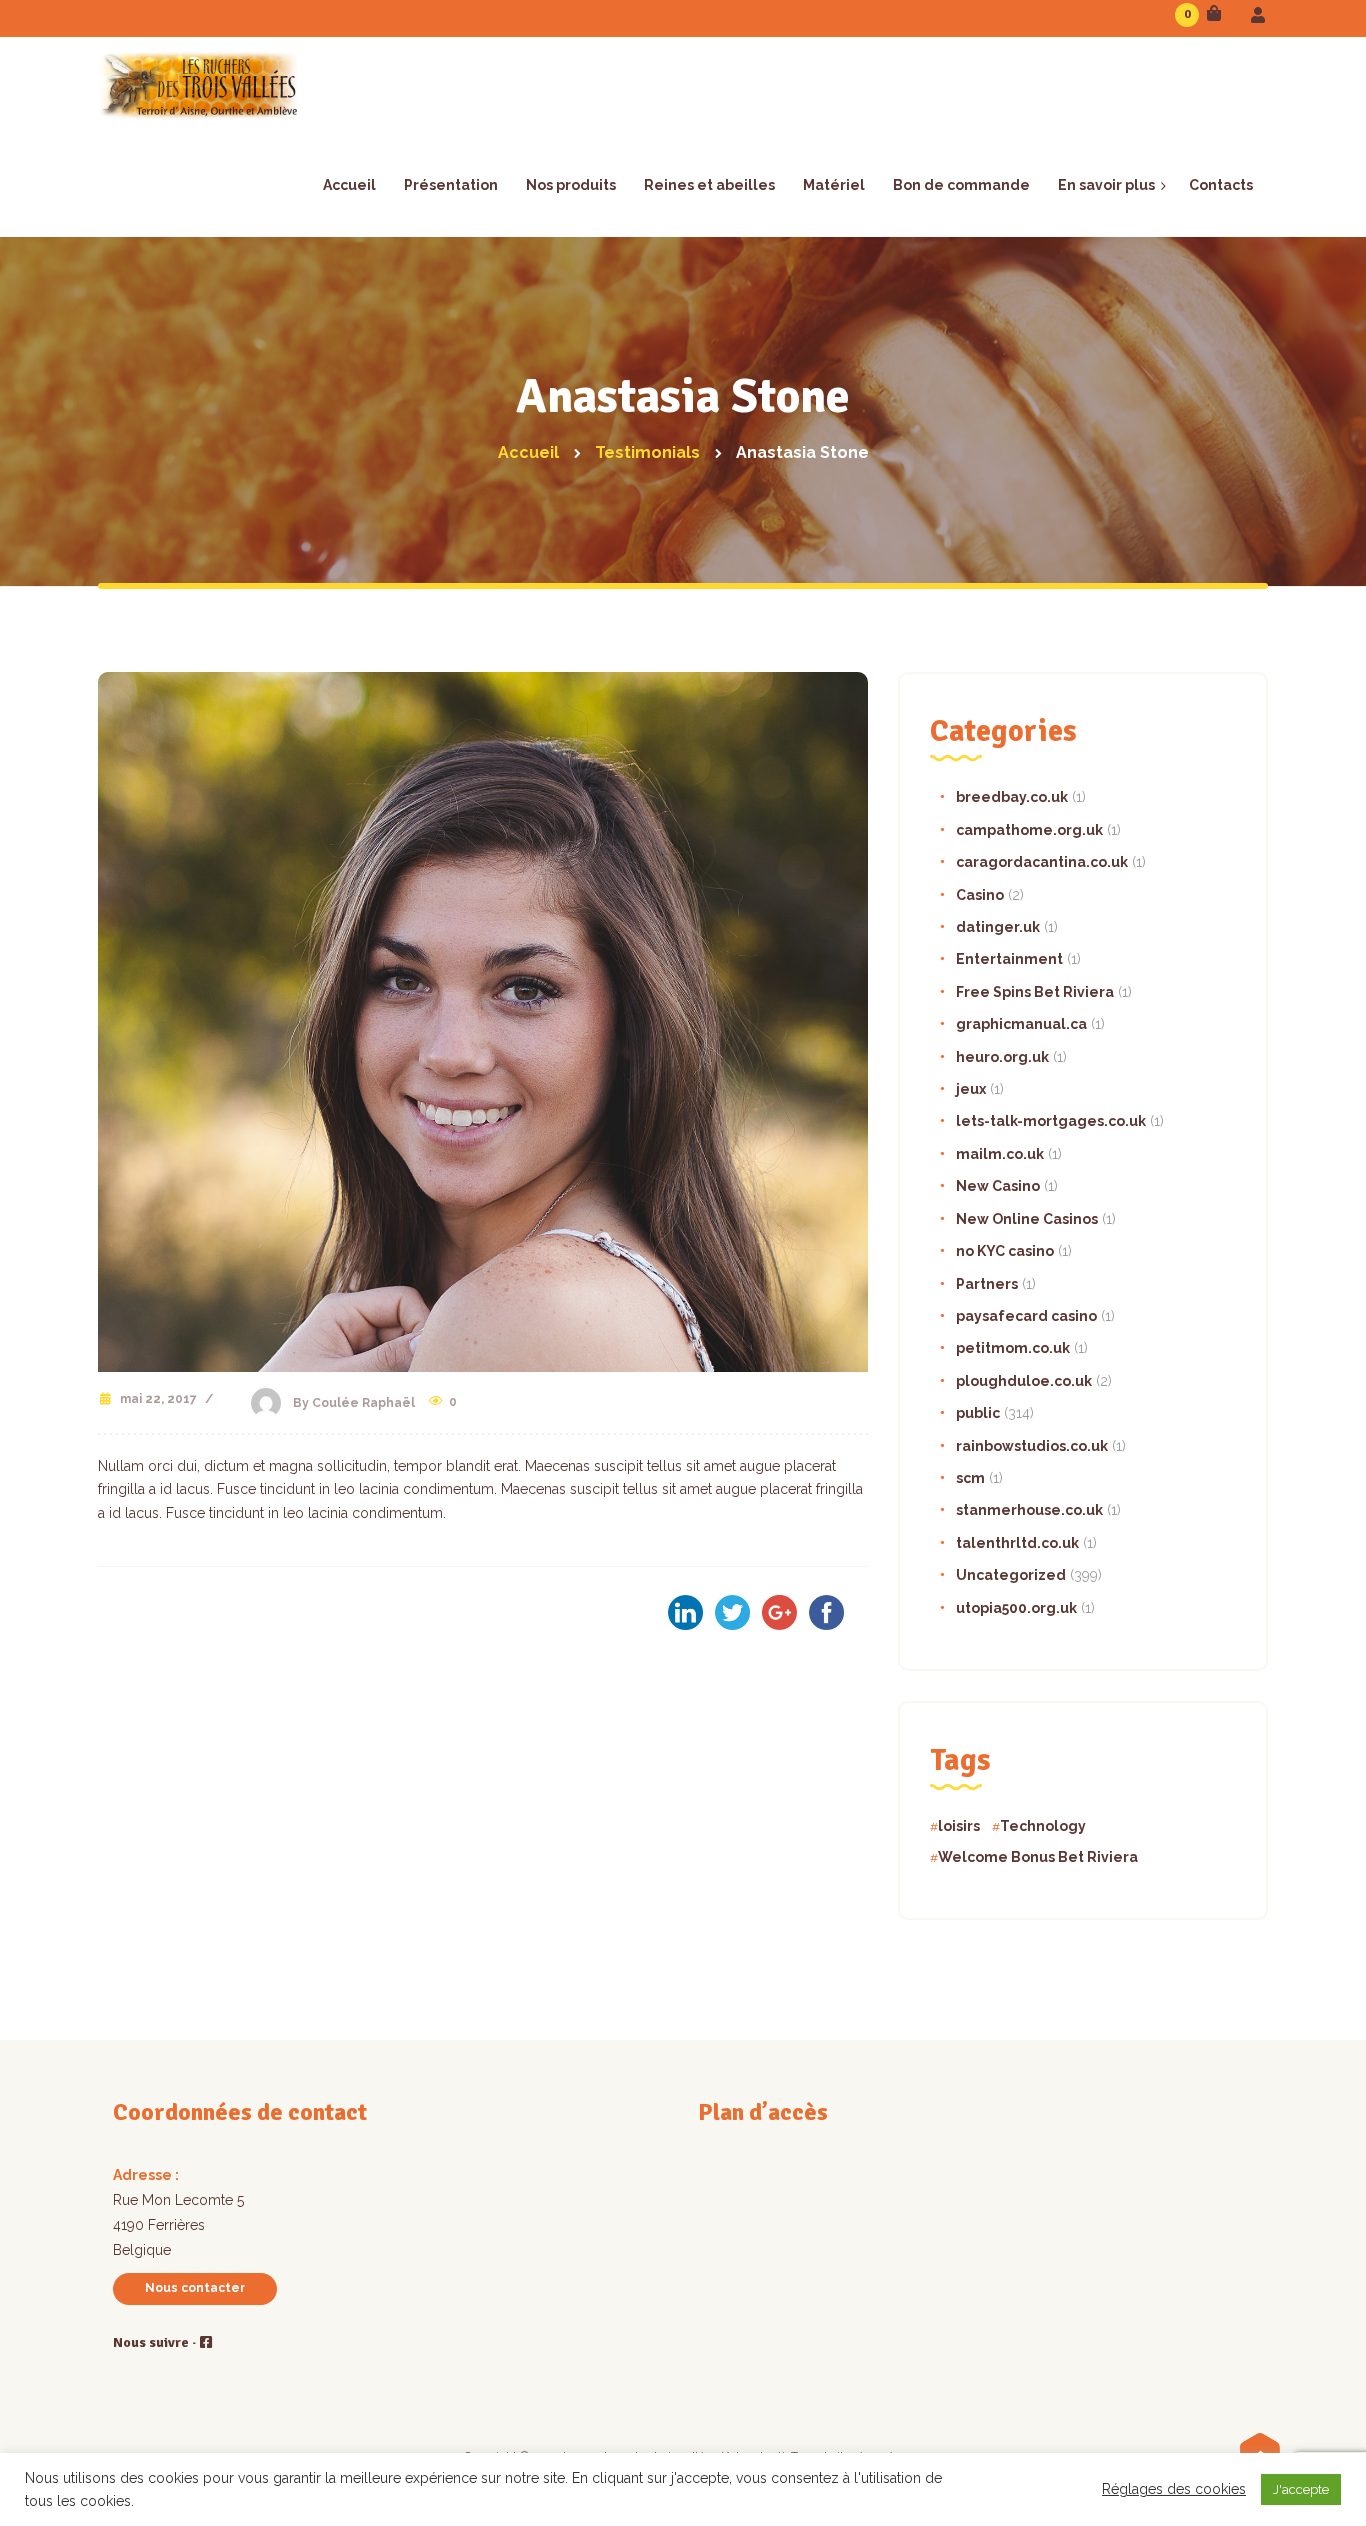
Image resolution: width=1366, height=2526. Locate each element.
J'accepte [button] (1301, 2489)
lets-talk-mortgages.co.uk (1051, 1121)
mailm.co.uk (1000, 1154)
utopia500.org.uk (1016, 1608)
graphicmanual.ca (1021, 1024)
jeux (971, 1089)
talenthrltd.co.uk (1017, 1543)
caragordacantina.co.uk (1042, 862)
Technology (1043, 1826)
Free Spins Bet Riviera (1035, 992)
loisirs (959, 1826)
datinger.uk (998, 927)
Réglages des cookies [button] (1174, 2489)
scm (970, 1478)
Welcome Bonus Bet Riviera (1038, 1857)
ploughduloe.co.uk (1024, 1381)
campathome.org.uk (1029, 830)
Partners (987, 1284)
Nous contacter (195, 2288)
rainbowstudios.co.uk (1032, 1446)
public (978, 1413)
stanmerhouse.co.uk (1029, 1510)
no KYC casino (1005, 1251)
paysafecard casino (1026, 1316)
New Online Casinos (1027, 1219)
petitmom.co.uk (1013, 1348)
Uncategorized (1011, 1575)
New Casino (998, 1186)
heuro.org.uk (1002, 1057)
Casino (980, 895)
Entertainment (1009, 959)
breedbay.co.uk (1012, 797)
